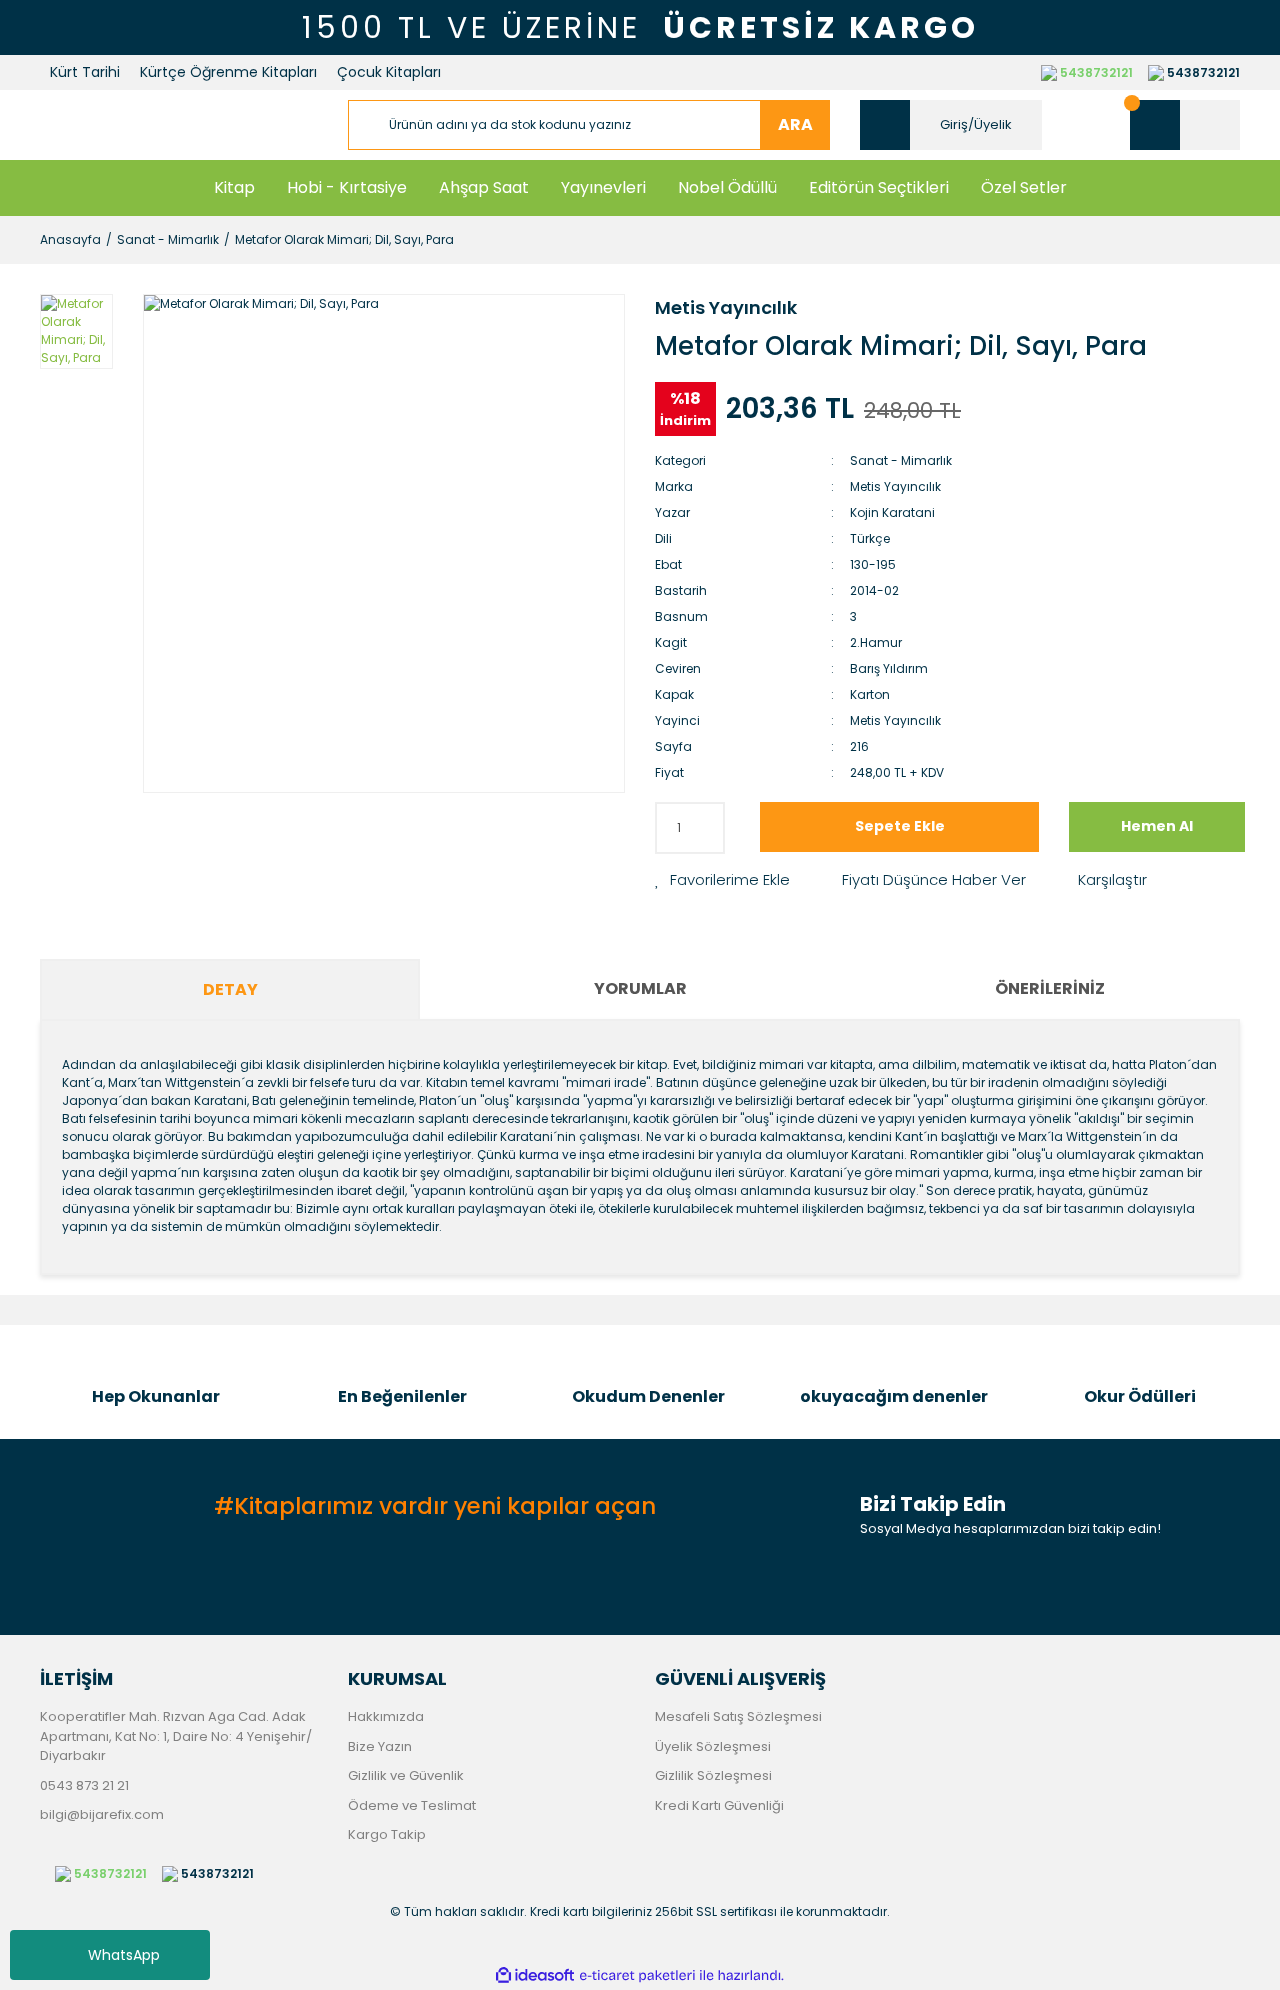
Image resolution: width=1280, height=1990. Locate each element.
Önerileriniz (1050, 988)
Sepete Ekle (900, 826)
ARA (795, 124)
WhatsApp (124, 1955)
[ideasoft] (535, 1975)
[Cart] (1185, 125)
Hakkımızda (386, 1716)
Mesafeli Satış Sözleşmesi (738, 1716)
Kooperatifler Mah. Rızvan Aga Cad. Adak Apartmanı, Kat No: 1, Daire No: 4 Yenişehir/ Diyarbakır (176, 1736)
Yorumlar (640, 988)
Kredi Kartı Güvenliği (719, 1805)
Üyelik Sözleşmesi (713, 1746)
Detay (230, 989)
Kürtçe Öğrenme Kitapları (228, 72)
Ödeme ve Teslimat (412, 1805)
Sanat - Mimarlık (901, 460)
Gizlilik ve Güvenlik (406, 1775)
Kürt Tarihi (85, 72)
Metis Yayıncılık (726, 307)
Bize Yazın (380, 1746)
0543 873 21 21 (84, 1785)
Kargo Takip (387, 1834)
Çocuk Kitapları (389, 72)
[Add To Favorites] (722, 880)
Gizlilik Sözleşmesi (713, 1775)
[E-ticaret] (637, 1976)
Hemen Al (1157, 826)
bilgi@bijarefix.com (102, 1814)
